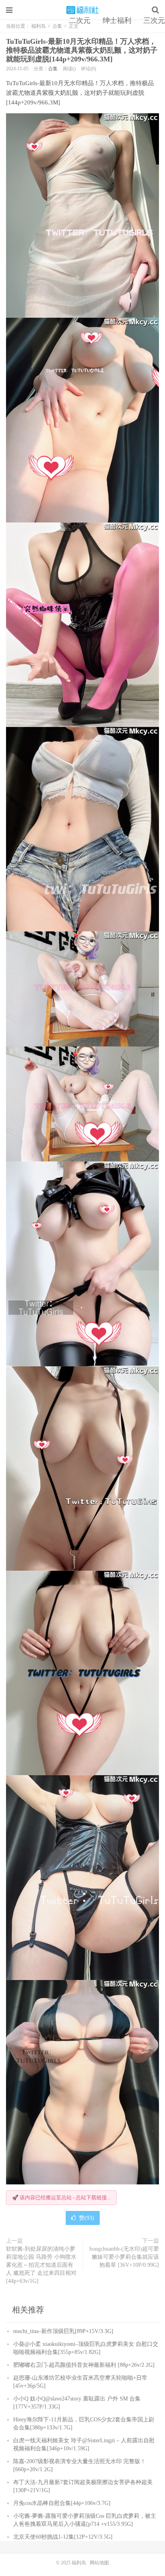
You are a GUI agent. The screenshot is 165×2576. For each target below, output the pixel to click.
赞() (87, 2218)
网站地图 (99, 2563)
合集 (53, 69)
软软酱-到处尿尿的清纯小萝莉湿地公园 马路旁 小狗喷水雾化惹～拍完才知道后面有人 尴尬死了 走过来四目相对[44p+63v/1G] (41, 2265)
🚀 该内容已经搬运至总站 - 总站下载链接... (61, 2197)
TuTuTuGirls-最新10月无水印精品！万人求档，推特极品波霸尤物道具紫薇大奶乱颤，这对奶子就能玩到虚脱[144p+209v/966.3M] (82, 50)
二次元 (80, 20)
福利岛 (82, 10)
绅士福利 (117, 20)
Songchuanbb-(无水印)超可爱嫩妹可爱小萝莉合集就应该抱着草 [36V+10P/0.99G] (124, 2257)
